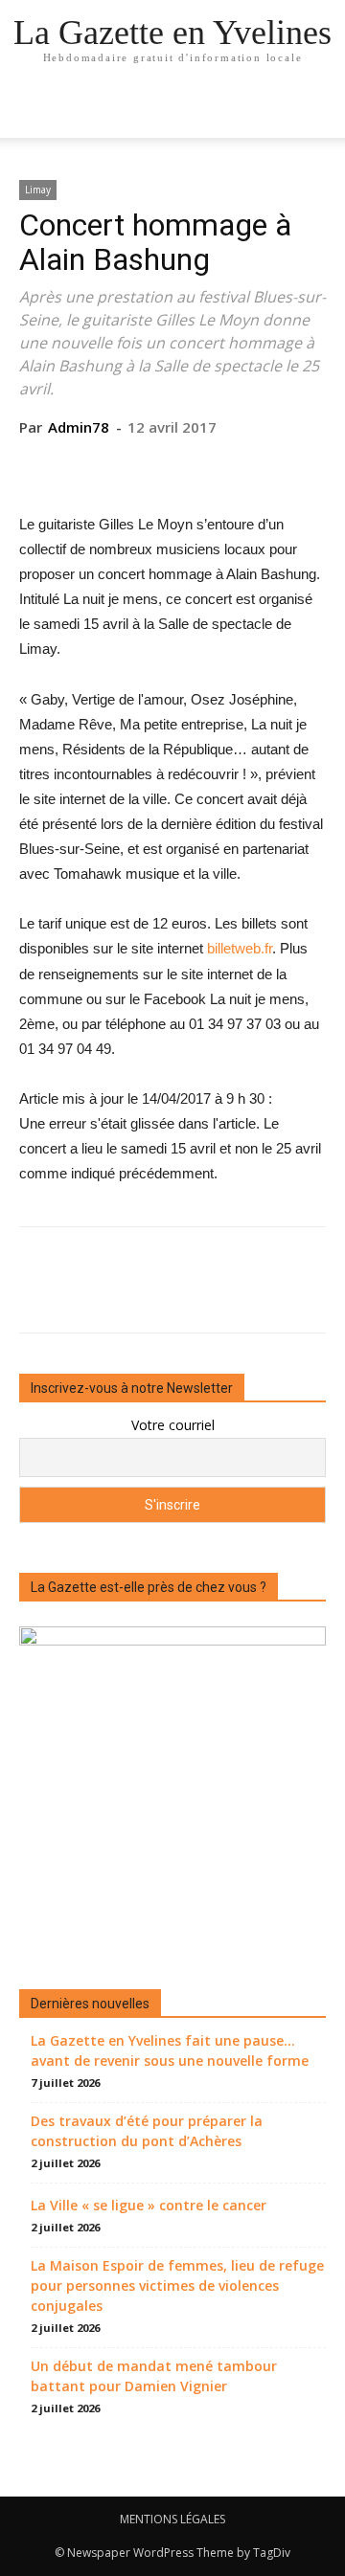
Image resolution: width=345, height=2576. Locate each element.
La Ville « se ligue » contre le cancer (149, 2205)
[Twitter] (127, 466)
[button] (318, 112)
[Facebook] (83, 466)
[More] (261, 466)
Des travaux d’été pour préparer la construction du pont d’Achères (147, 2131)
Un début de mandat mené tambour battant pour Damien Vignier (154, 2376)
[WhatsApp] (216, 466)
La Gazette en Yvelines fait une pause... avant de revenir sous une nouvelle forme (170, 2050)
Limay (38, 190)
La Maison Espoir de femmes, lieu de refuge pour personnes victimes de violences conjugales (177, 2285)
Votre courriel (173, 1425)
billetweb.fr (240, 948)
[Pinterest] (172, 466)
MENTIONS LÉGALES (172, 2519)
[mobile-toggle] (33, 112)
